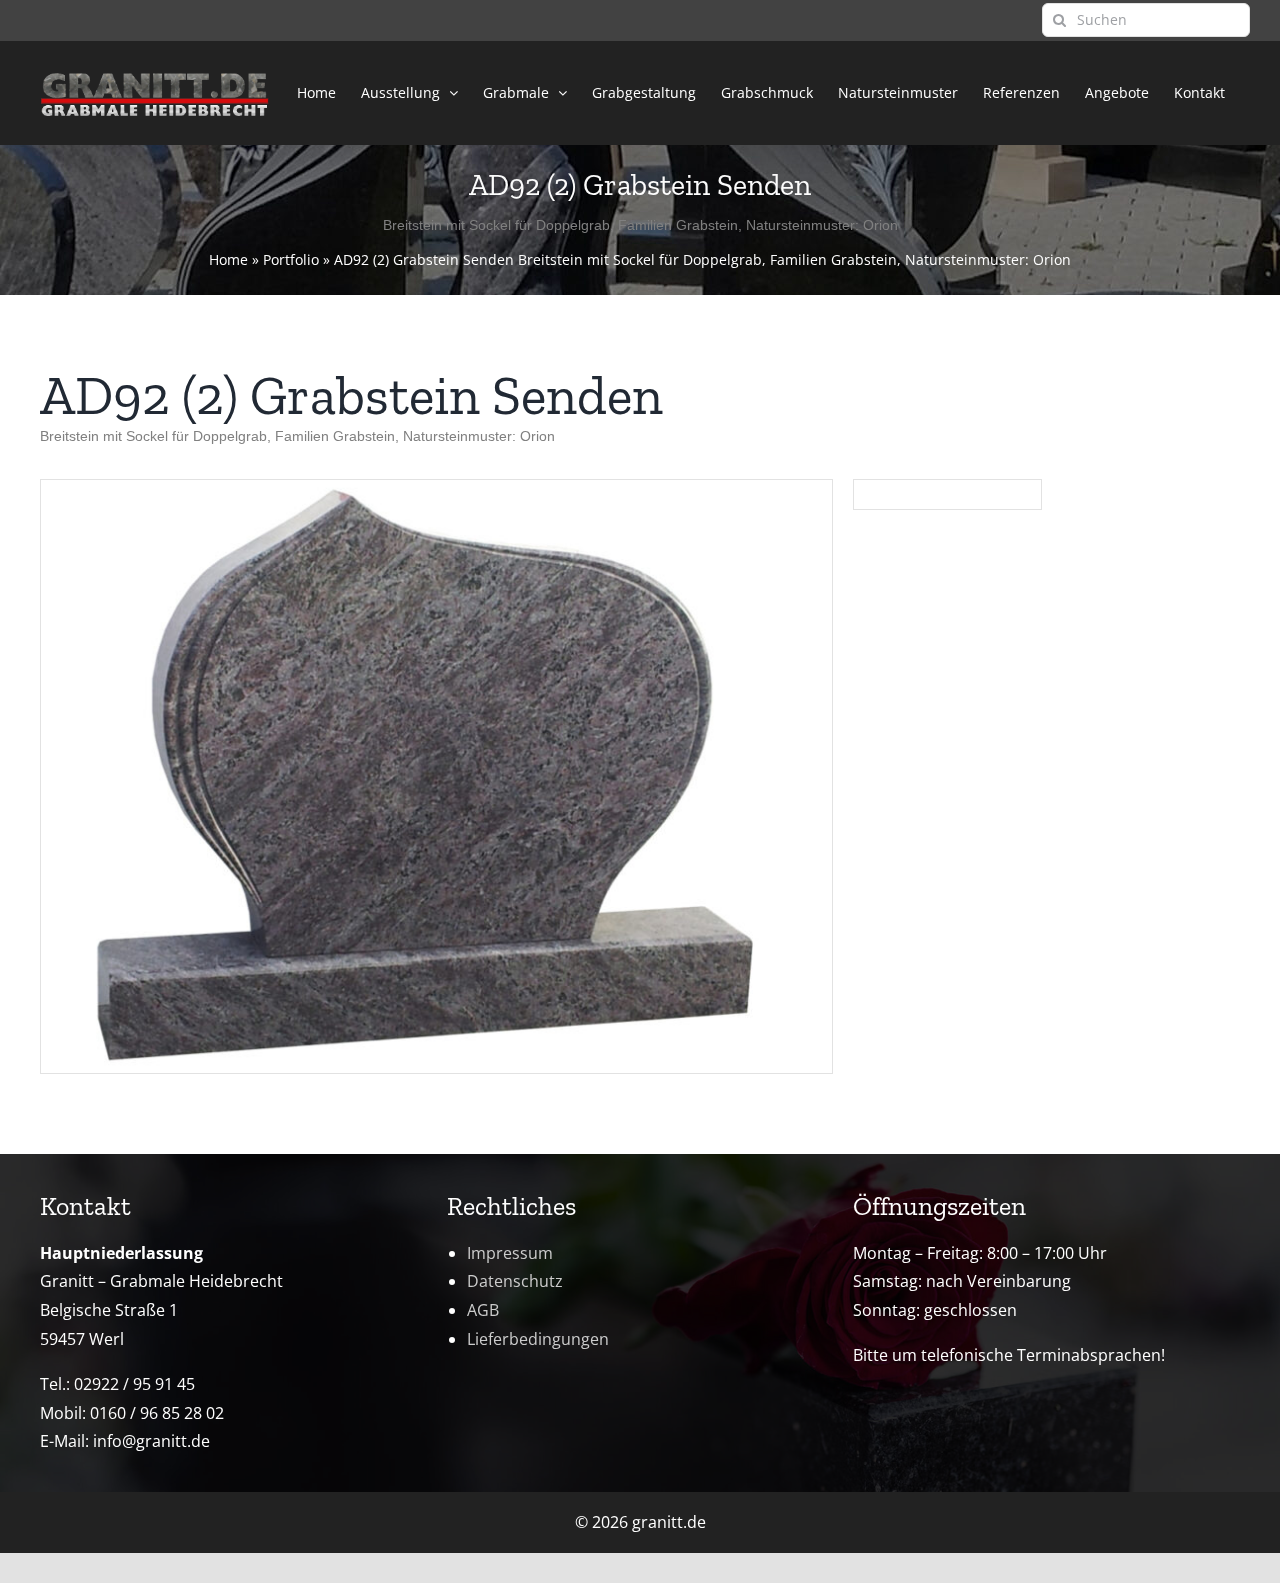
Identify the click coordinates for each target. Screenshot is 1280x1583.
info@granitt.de (151, 1441)
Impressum (510, 1253)
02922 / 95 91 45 (134, 1384)
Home (228, 259)
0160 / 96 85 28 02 (157, 1413)
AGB (483, 1310)
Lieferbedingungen (538, 1339)
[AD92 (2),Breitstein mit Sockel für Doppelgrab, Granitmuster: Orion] (436, 488)
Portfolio (291, 259)
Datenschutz (515, 1281)
